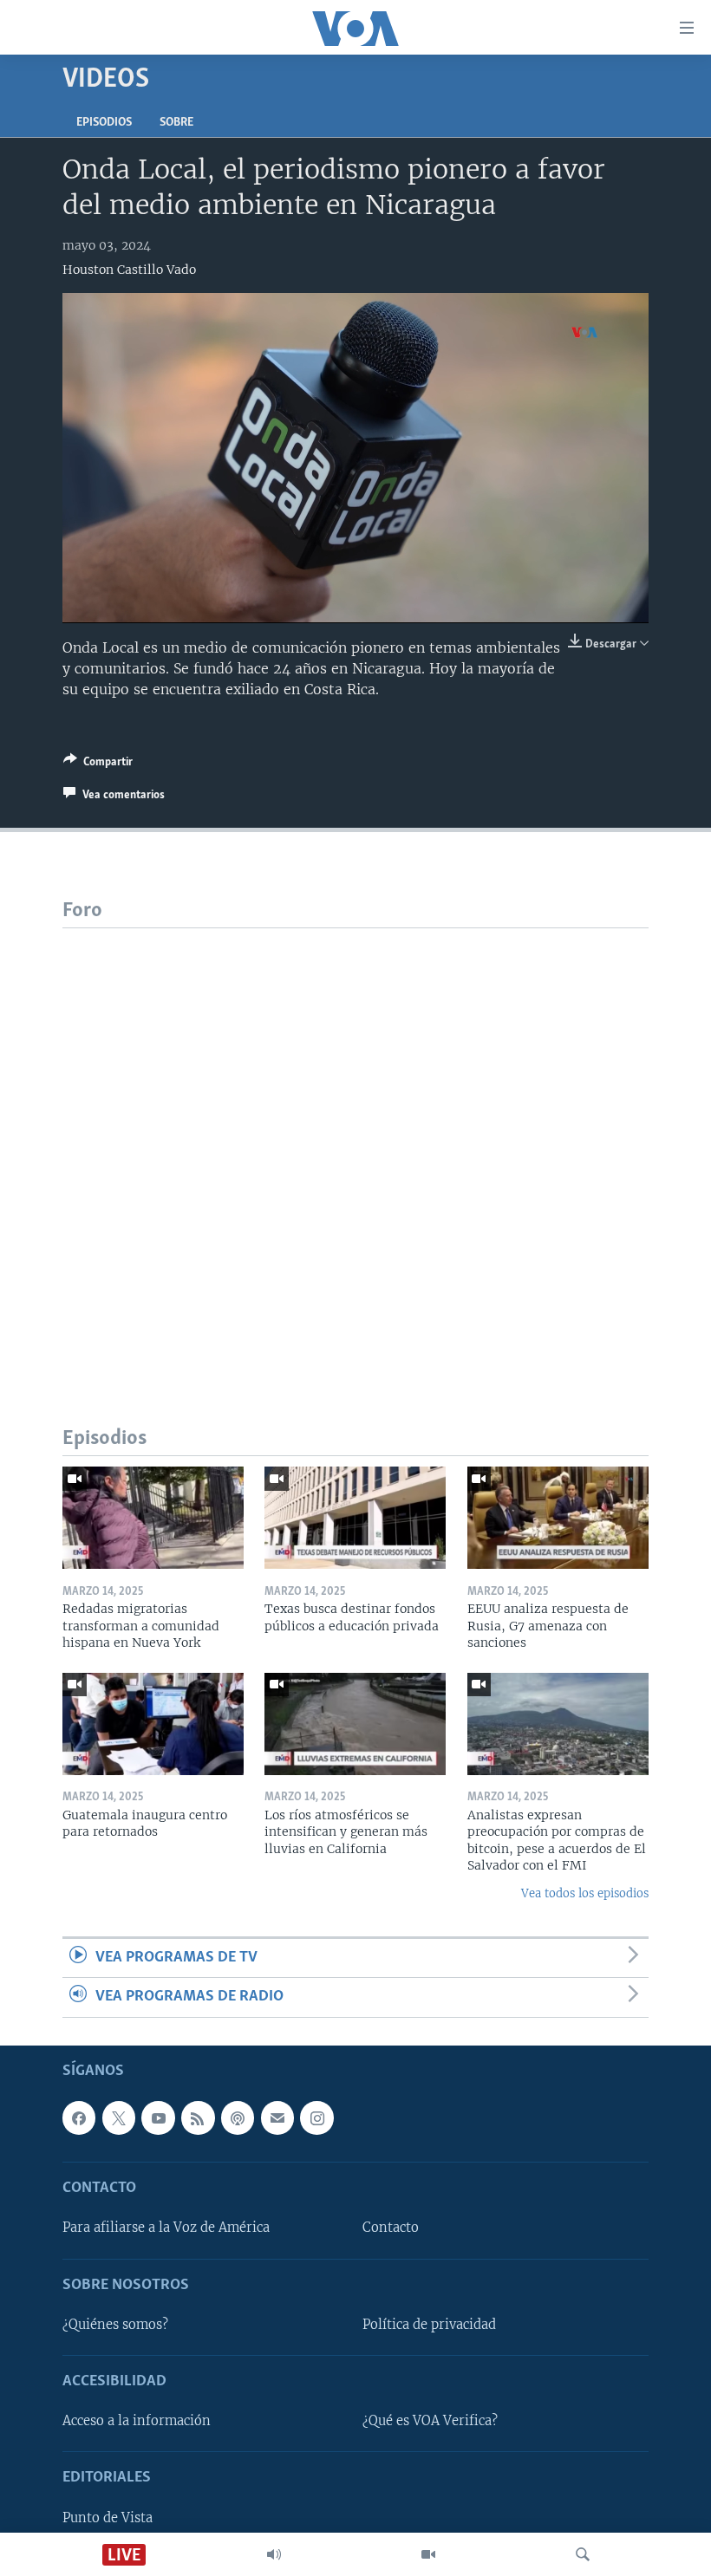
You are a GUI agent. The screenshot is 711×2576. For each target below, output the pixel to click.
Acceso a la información (137, 2421)
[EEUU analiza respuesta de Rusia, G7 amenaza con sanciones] (558, 1518)
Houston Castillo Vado (129, 270)
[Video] (428, 2554)
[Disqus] (355, 1145)
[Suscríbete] (277, 2117)
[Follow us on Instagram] (316, 2117)
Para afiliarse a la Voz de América (166, 2228)
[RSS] (198, 2117)
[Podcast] (238, 2117)
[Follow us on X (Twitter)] (119, 2117)
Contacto (391, 2228)
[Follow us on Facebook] (79, 2117)
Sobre (176, 123)
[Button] (98, 764)
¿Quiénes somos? (115, 2325)
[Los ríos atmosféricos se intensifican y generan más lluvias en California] (355, 1724)
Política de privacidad (429, 2325)
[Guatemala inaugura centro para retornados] (153, 1724)
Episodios (104, 123)
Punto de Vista (108, 2517)
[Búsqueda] (583, 2554)
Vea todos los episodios (585, 1893)
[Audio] (274, 2554)
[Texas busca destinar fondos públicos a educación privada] (355, 1518)
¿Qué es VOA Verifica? (430, 2421)
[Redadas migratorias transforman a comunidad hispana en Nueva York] (153, 1518)
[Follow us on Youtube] (158, 2117)
